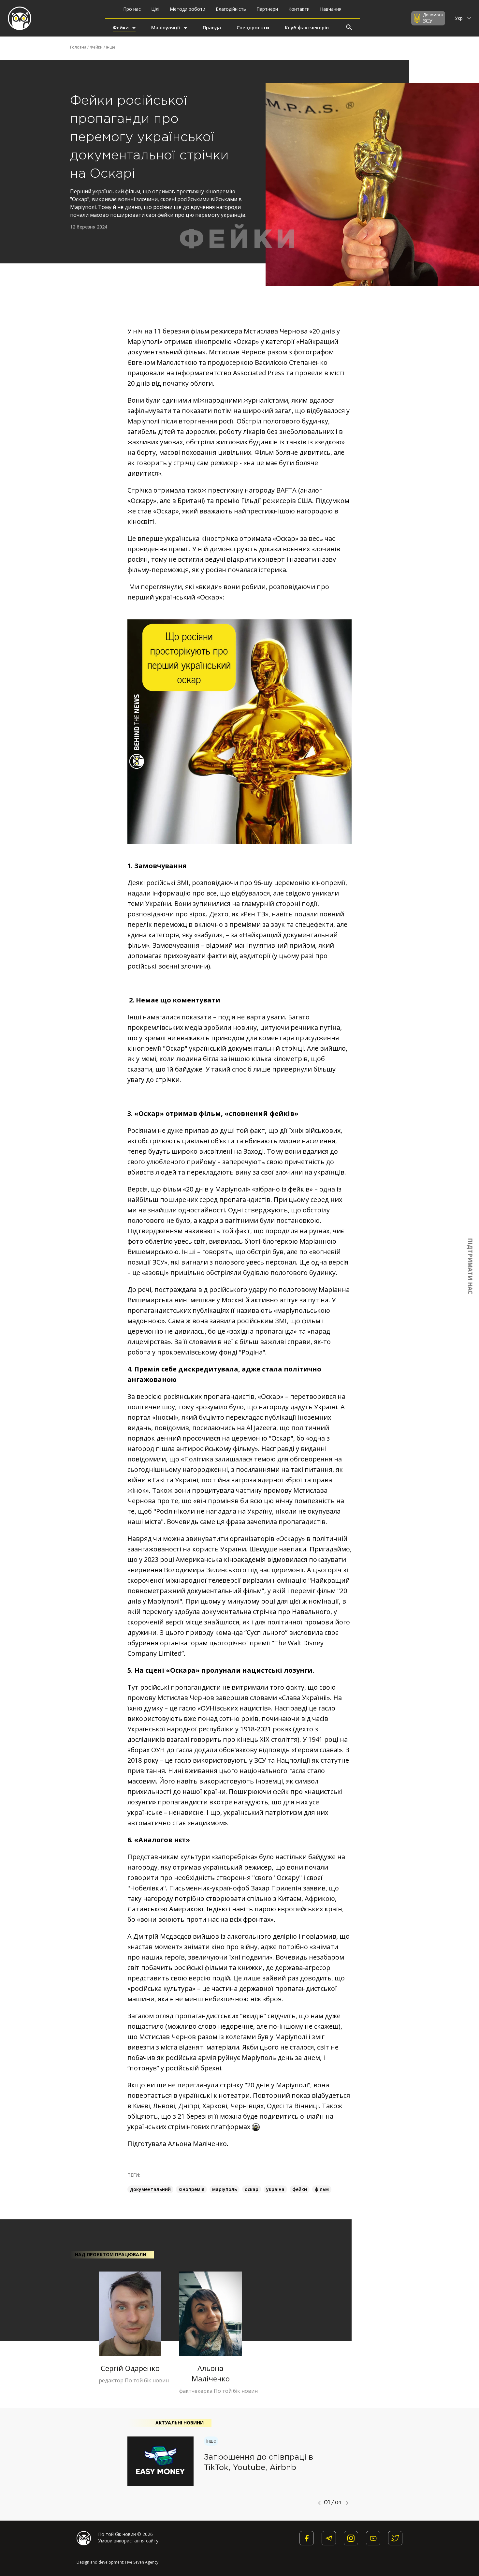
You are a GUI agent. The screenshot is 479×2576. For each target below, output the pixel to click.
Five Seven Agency (142, 2562)
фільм (322, 2189)
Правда (212, 27)
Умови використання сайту (128, 2541)
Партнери (267, 9)
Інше (111, 47)
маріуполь (225, 2189)
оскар (252, 2189)
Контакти (299, 9)
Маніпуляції (166, 27)
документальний (150, 2189)
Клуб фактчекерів (307, 27)
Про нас (132, 9)
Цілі (155, 9)
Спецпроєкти (253, 27)
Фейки (121, 27)
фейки (300, 2189)
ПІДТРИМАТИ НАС (471, 1266)
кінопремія (191, 2189)
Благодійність (231, 9)
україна (275, 2189)
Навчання (331, 9)
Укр (459, 18)
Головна (78, 47)
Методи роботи (188, 9)
